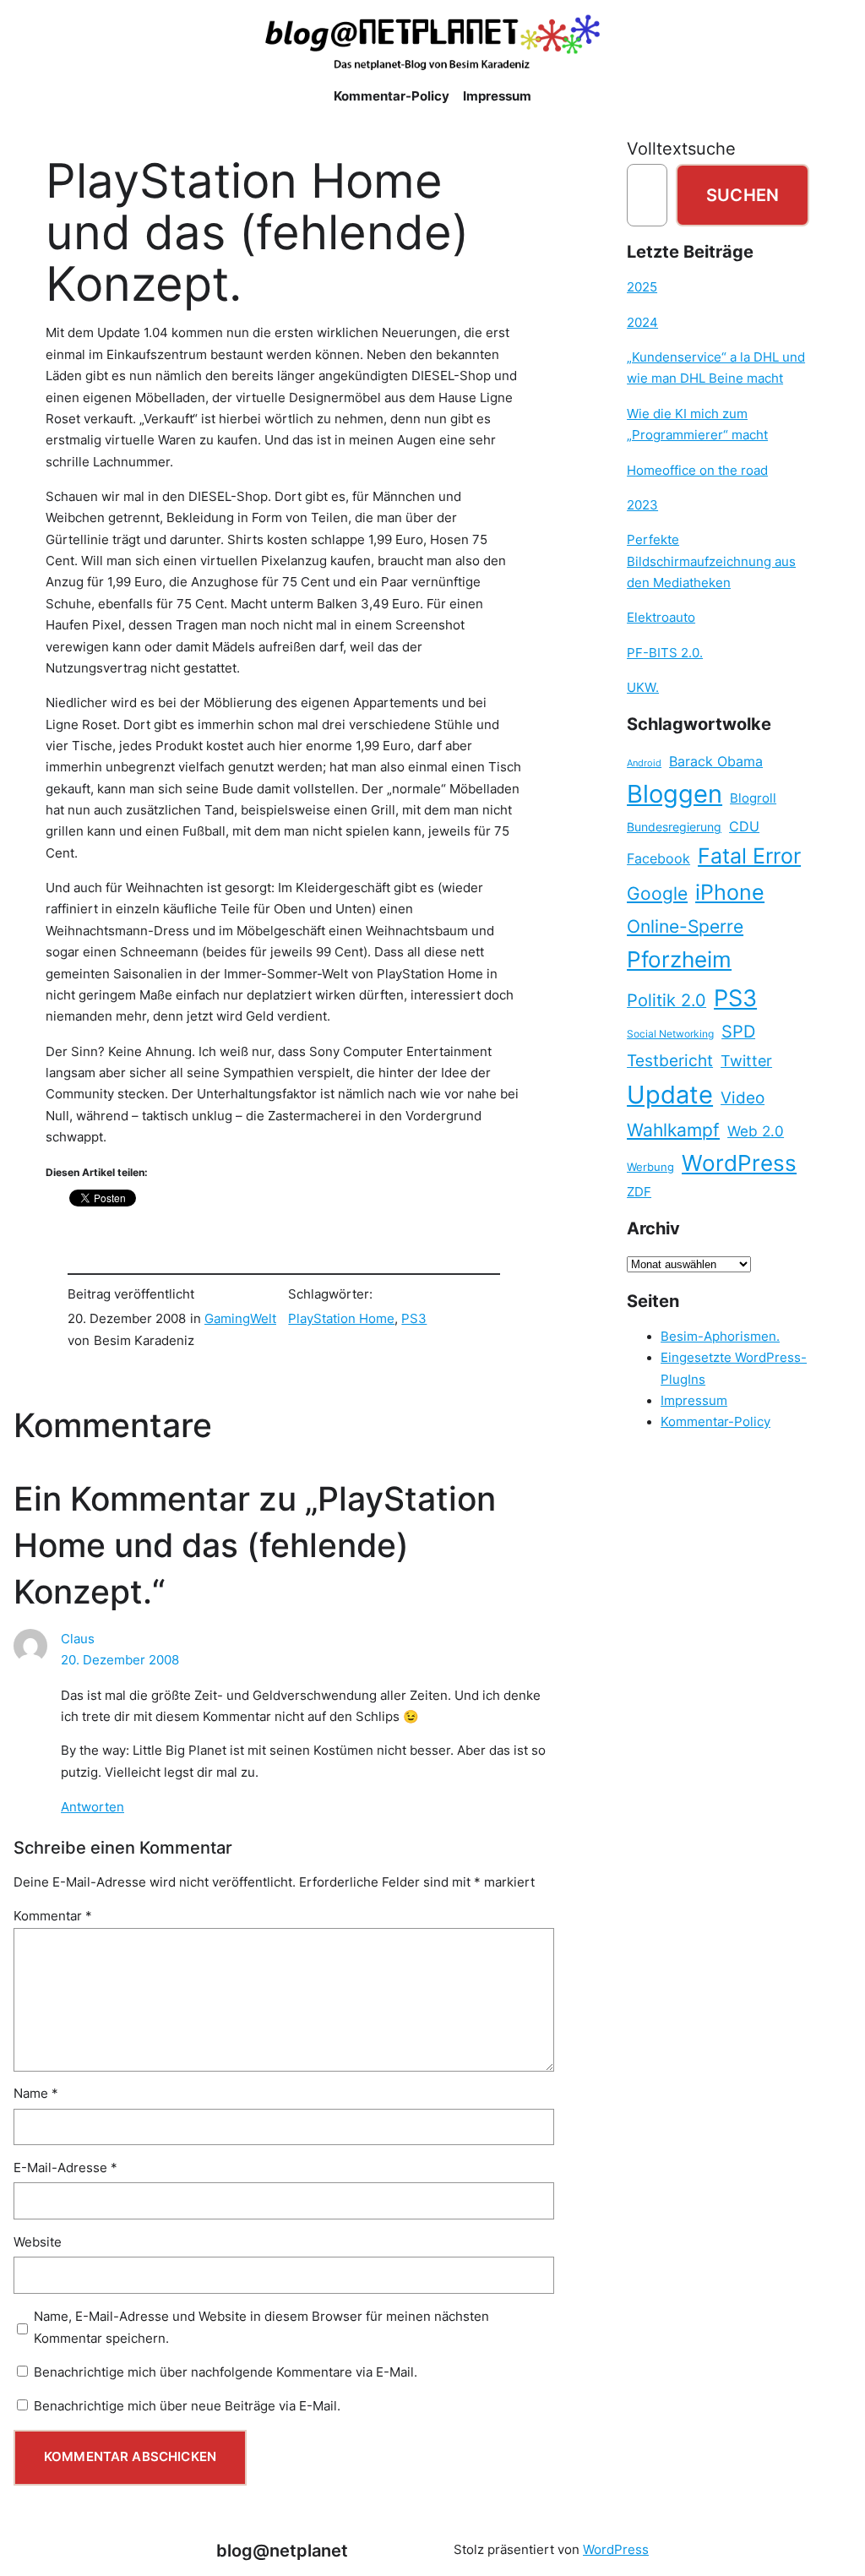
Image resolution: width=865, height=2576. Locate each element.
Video (743, 1098)
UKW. (643, 688)
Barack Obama (716, 761)
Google (657, 893)
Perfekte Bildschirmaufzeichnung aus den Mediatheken (711, 561)
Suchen (743, 195)
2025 (642, 287)
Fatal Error (749, 856)
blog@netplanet (282, 2550)
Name (36, 2094)
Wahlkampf (673, 1130)
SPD (738, 1032)
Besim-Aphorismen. (720, 1337)
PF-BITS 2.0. (665, 653)
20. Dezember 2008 (120, 1660)
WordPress (739, 1163)
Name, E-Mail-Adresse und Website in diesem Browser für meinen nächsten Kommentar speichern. (261, 2327)
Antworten (92, 1807)
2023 (642, 505)
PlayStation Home (341, 1319)
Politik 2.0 (666, 1000)
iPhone (730, 892)
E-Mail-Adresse (65, 2168)
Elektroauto (661, 618)
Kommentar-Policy (715, 1422)
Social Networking (670, 1034)
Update (670, 1095)
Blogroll (753, 798)
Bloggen (675, 794)
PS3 (414, 1319)
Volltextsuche (681, 148)
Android (644, 763)
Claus (78, 1639)
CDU (744, 826)
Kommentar (53, 1916)
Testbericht (670, 1060)
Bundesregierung (674, 827)
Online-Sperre (685, 926)
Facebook (658, 859)
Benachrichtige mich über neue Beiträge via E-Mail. (187, 2406)
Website (38, 2242)
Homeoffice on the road (697, 471)
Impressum (694, 1401)
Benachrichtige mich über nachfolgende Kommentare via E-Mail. (226, 2372)
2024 (642, 323)
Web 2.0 (756, 1131)
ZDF (639, 1192)
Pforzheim (679, 959)
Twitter (746, 1060)
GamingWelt (240, 1319)
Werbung (650, 1167)
